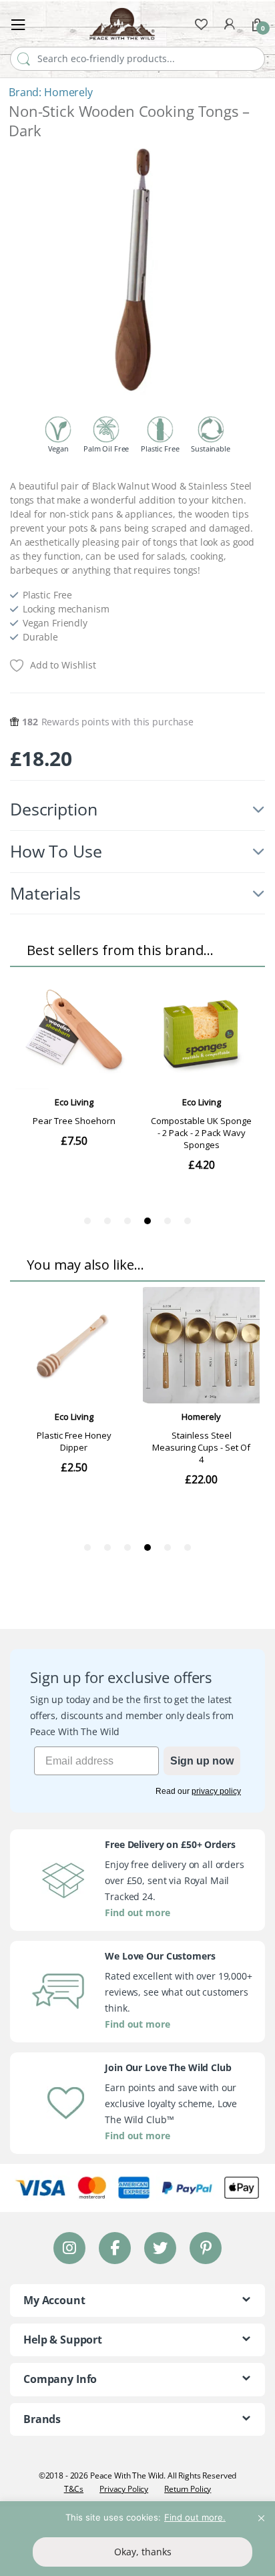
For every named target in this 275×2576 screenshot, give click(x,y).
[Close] (261, 2513)
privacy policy (216, 1791)
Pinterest (206, 2248)
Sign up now (202, 1761)
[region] (137, 2539)
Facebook (115, 2248)
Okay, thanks (143, 2552)
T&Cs (74, 2489)
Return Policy (188, 2489)
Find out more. (195, 2517)
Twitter (160, 2248)
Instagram (69, 2248)
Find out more (137, 1912)
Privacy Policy (124, 2489)
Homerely (68, 92)
